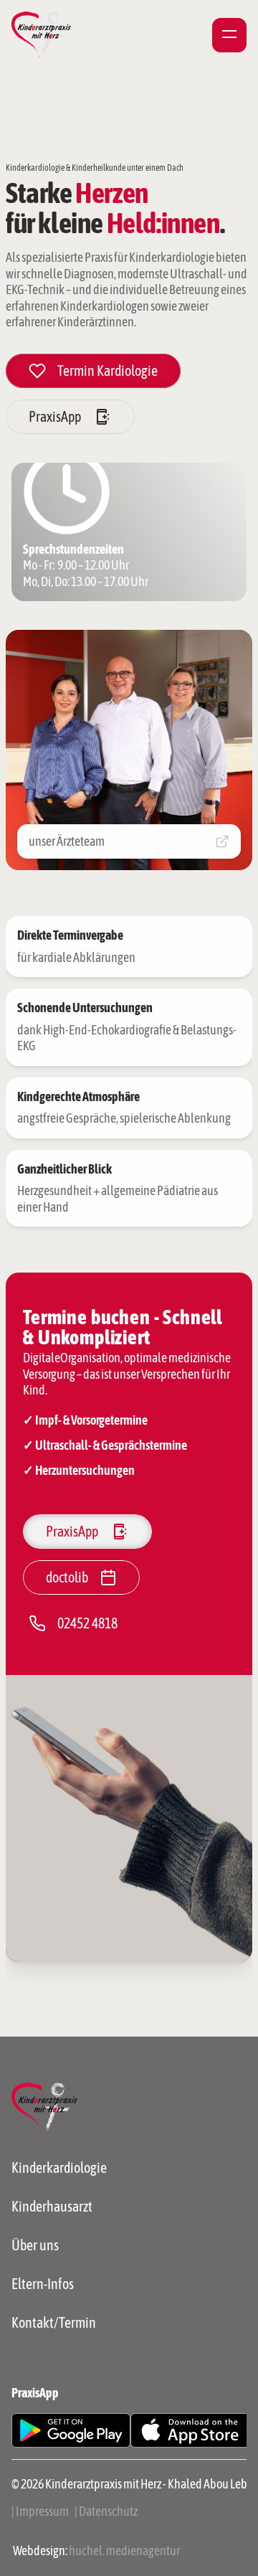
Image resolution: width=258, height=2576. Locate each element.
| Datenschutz (106, 2511)
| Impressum (40, 2511)
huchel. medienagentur (124, 2551)
